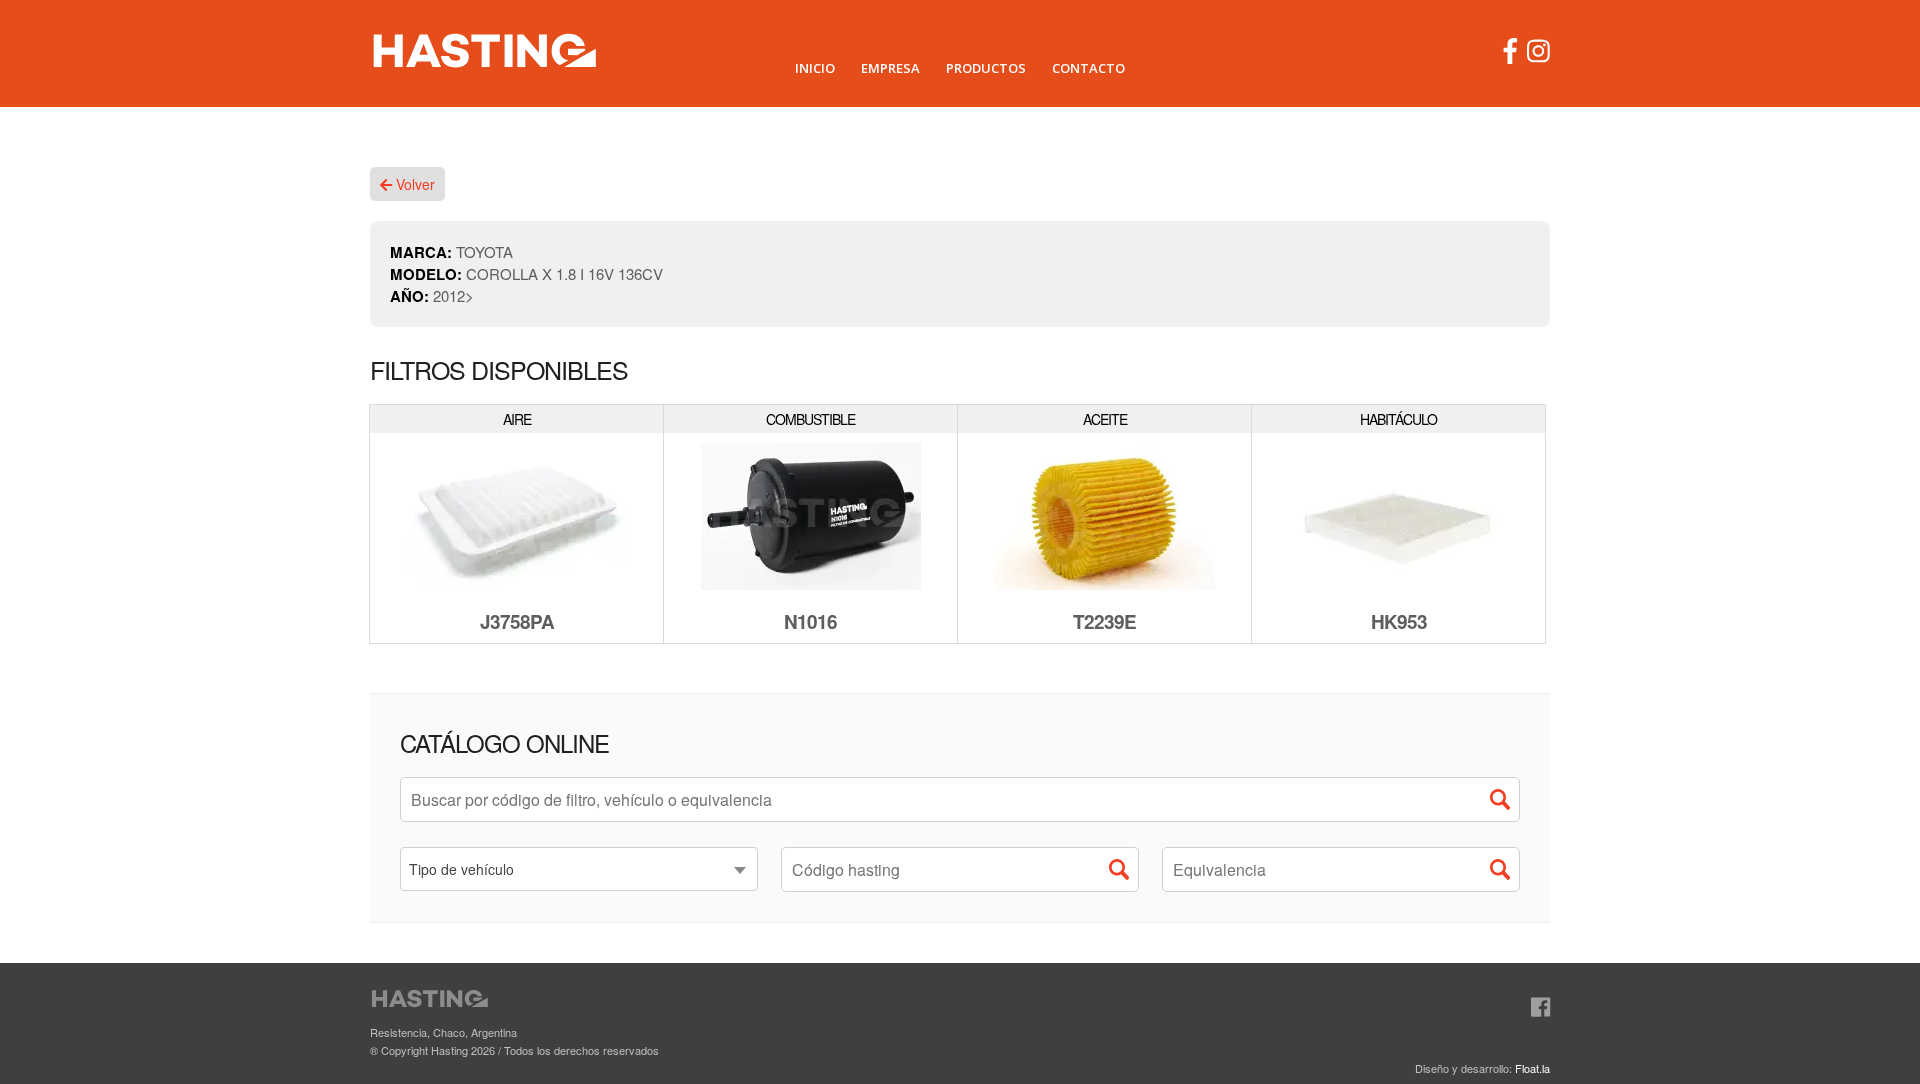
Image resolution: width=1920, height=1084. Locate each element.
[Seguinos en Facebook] (1540, 1007)
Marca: (423, 252)
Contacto (1088, 68)
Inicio (815, 68)
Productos (986, 68)
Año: (411, 296)
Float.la (1532, 1068)
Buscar (1505, 804)
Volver (413, 184)
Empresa (890, 68)
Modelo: (428, 274)
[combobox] (579, 869)
